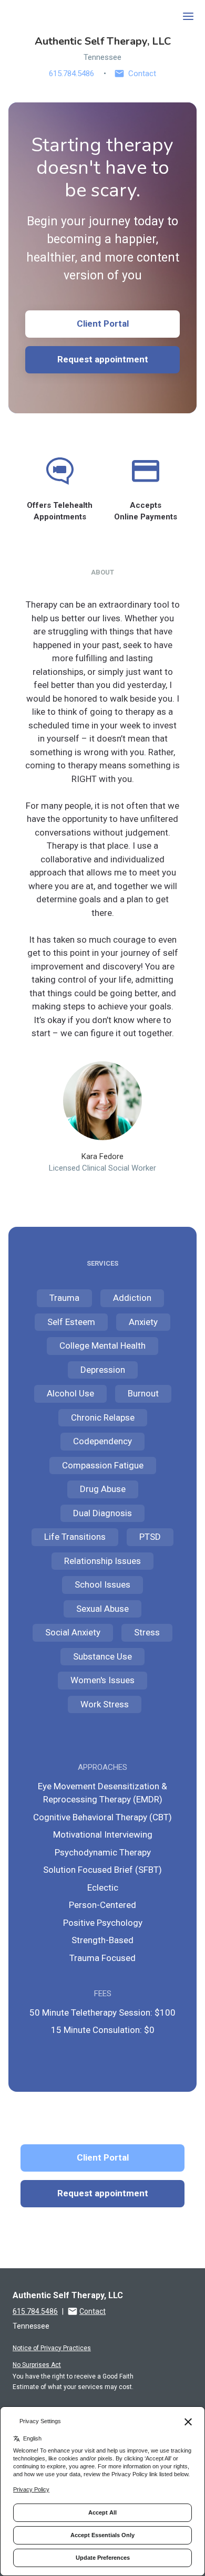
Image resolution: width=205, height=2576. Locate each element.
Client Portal (103, 324)
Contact (142, 74)
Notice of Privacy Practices (52, 2348)
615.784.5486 (71, 74)
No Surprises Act (37, 2365)
